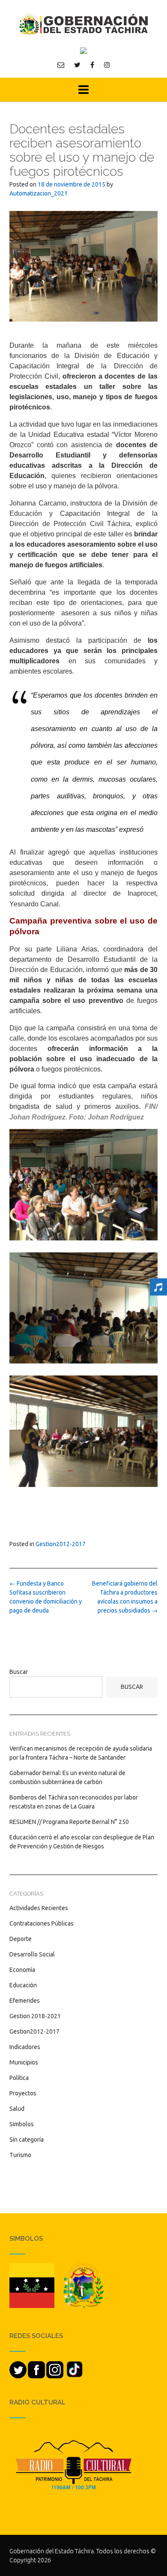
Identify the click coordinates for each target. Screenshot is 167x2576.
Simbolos (22, 2124)
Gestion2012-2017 (61, 1544)
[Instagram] (107, 65)
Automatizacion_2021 (39, 193)
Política (19, 2078)
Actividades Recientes (39, 1908)
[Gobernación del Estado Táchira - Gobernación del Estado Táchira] (83, 24)
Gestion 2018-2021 (35, 2016)
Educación (23, 1985)
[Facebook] (92, 65)
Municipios (24, 2062)
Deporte (21, 1939)
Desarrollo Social (32, 1954)
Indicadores (25, 2047)
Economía (22, 1970)
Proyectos (23, 2093)
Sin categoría (27, 2140)
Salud (17, 2109)
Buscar (19, 1672)
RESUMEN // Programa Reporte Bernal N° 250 (69, 1822)
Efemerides (25, 2001)
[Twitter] (77, 65)
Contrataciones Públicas (42, 1923)
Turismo (20, 2155)
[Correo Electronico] (61, 65)
